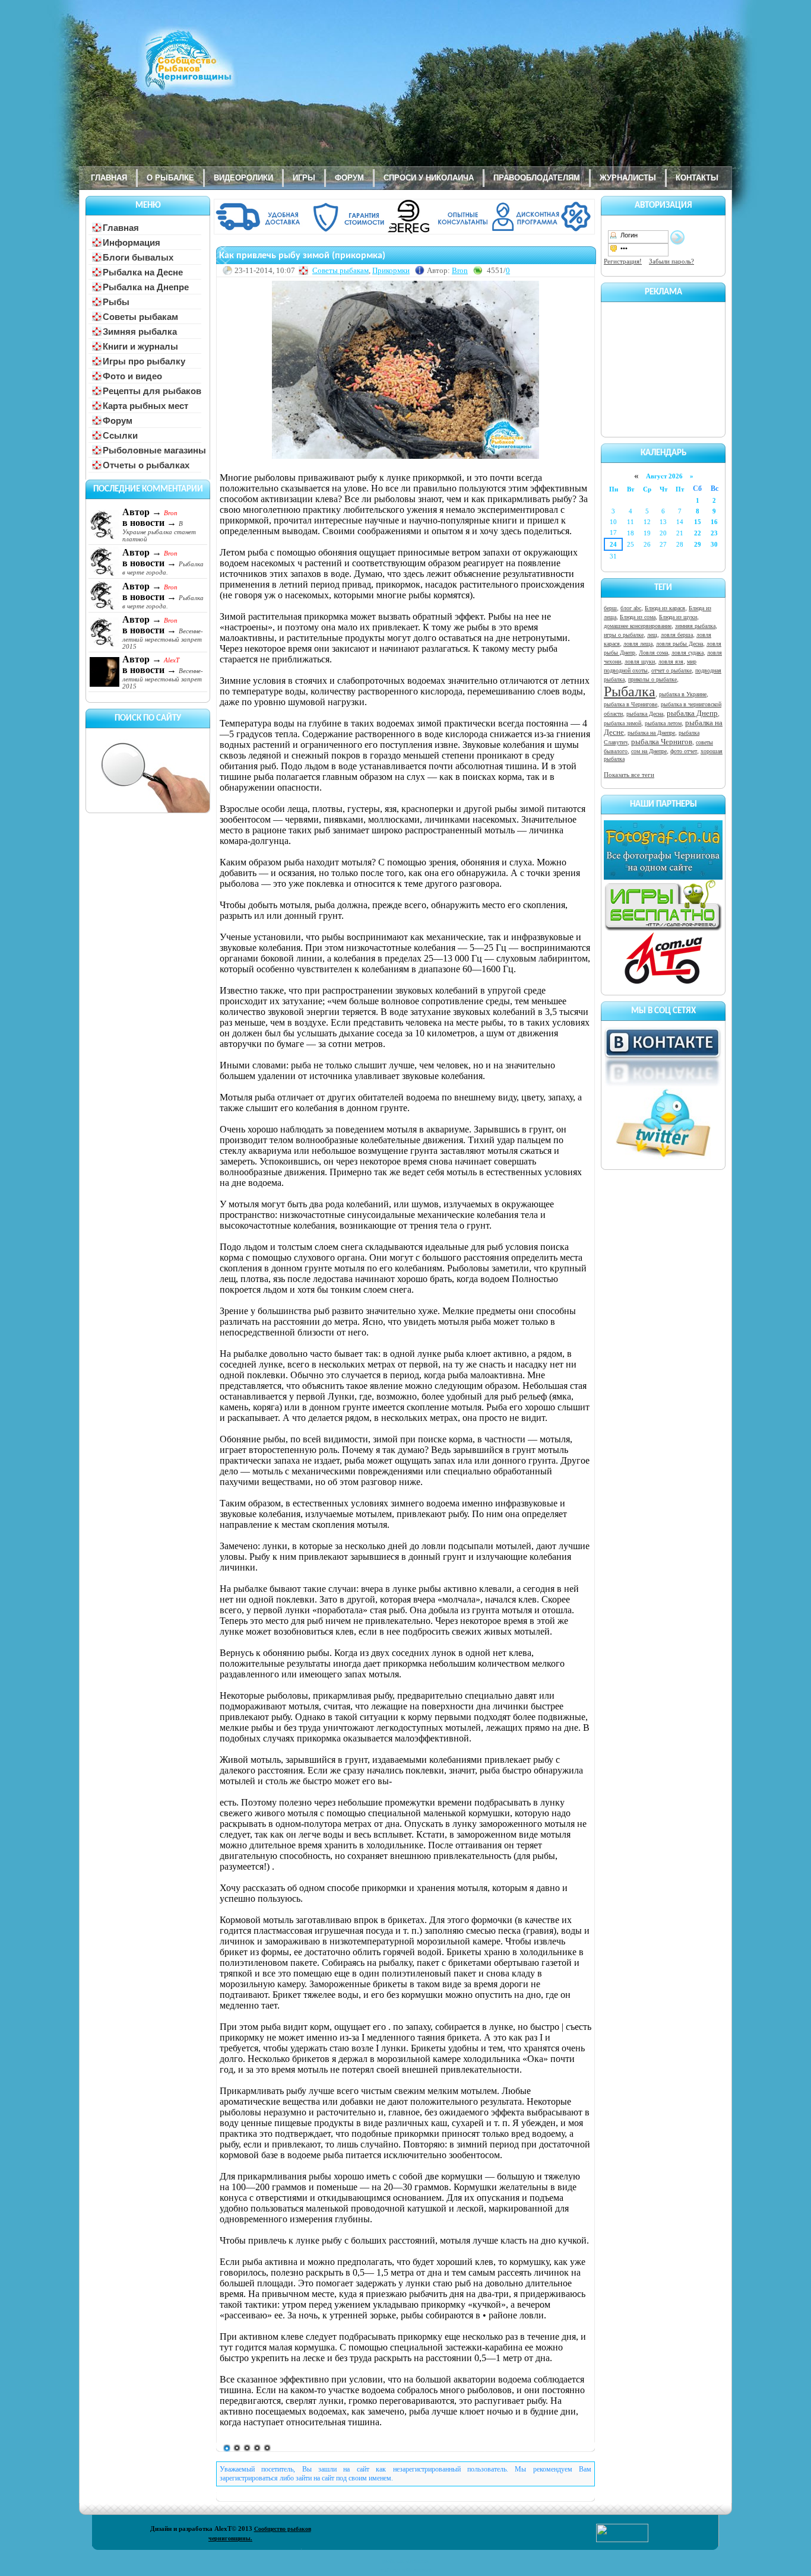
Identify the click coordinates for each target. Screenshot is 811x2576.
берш (610, 608)
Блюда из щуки (678, 617)
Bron (460, 270)
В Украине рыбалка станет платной (159, 531)
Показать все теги (629, 775)
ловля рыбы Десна (679, 644)
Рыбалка (630, 691)
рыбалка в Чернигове (631, 704)
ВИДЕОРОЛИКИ (243, 178)
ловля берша (677, 635)
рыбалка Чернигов (662, 742)
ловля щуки (640, 662)
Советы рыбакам (340, 270)
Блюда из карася (665, 608)
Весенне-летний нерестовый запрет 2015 (163, 639)
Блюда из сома (638, 617)
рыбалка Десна (645, 714)
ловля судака (688, 653)
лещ (652, 635)
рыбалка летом (663, 723)
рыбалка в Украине (683, 694)
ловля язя (671, 662)
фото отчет (684, 751)
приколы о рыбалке (652, 679)
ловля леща (638, 644)
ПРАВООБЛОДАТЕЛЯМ (537, 178)
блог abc (631, 608)
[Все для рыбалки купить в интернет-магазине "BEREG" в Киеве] (405, 232)
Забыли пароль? (671, 261)
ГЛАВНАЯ (109, 178)
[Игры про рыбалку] (663, 929)
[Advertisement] (663, 367)
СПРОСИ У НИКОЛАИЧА (429, 178)
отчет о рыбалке (671, 670)
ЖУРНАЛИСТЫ (628, 178)
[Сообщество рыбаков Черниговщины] (153, 68)
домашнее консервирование (638, 626)
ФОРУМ (349, 178)
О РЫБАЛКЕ (170, 178)
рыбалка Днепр (692, 713)
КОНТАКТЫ (697, 178)
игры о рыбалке (624, 635)
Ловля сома (653, 653)
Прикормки (391, 270)
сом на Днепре (649, 751)
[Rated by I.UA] (622, 2540)
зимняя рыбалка (695, 626)
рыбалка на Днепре (651, 733)
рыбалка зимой (622, 723)
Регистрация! (623, 261)
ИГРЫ (304, 178)
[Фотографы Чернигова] (663, 877)
